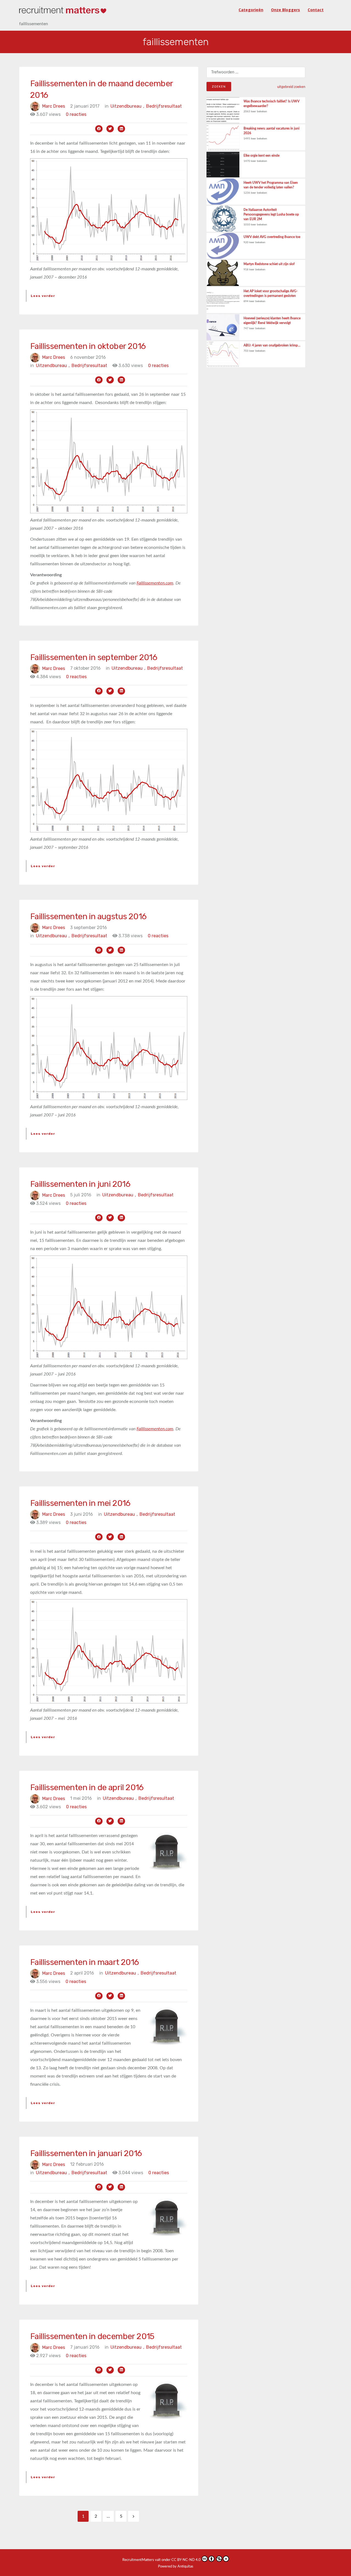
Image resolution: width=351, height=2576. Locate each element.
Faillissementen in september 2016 (94, 657)
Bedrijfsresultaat (164, 106)
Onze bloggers (285, 10)
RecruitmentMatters (138, 2560)
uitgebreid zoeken (291, 87)
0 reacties (76, 114)
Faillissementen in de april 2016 (87, 1787)
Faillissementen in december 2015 (92, 2336)
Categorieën (251, 10)
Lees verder (43, 296)
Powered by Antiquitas (176, 2567)
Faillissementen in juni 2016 (80, 1184)
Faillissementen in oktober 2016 (88, 346)
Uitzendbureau (127, 106)
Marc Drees (54, 106)
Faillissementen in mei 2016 (80, 1503)
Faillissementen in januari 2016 (86, 2153)
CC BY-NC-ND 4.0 (186, 2560)
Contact (316, 10)
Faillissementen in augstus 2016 (88, 916)
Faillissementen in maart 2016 (85, 1962)
